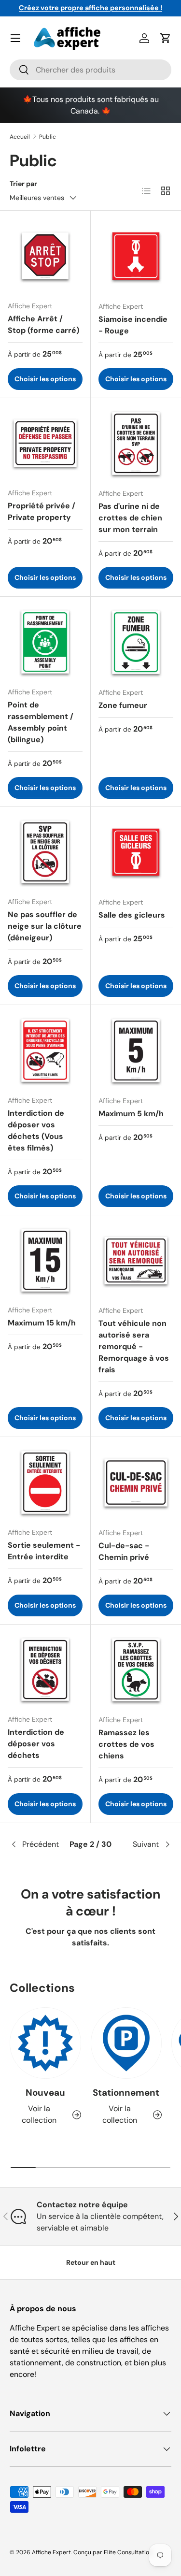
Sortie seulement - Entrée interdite (44, 1551)
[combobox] (90, 70)
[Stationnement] (126, 2043)
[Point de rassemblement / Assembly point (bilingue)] (45, 642)
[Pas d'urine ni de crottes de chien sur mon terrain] (136, 444)
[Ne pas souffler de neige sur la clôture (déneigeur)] (45, 852)
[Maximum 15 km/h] (45, 1260)
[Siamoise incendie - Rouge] (136, 256)
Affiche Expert (51, 2552)
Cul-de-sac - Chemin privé (124, 1551)
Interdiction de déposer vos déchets (36, 1744)
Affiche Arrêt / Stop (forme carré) (43, 324)
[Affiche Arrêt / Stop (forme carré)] (45, 256)
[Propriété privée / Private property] (45, 443)
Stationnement (126, 2093)
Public (48, 137)
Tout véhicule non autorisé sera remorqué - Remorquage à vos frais (134, 1346)
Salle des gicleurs (132, 915)
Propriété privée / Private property (42, 511)
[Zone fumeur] (136, 642)
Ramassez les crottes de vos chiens (126, 1744)
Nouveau (45, 2093)
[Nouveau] (45, 2043)
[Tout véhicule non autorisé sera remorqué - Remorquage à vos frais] (136, 1261)
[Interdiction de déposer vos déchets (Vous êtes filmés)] (45, 1050)
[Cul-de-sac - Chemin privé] (136, 1482)
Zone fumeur (123, 705)
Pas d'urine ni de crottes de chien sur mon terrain (130, 518)
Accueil (20, 137)
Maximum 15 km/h (42, 1323)
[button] (166, 38)
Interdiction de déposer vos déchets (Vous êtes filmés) (36, 1130)
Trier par (23, 184)
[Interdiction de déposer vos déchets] (45, 1670)
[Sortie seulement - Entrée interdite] (45, 1482)
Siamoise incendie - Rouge (133, 325)
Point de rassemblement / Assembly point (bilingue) (41, 722)
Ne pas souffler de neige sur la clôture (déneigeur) (45, 926)
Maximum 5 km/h (131, 1114)
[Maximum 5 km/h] (136, 1051)
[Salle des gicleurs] (136, 852)
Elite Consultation (128, 2552)
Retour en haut (91, 2262)
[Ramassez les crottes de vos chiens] (136, 1670)
